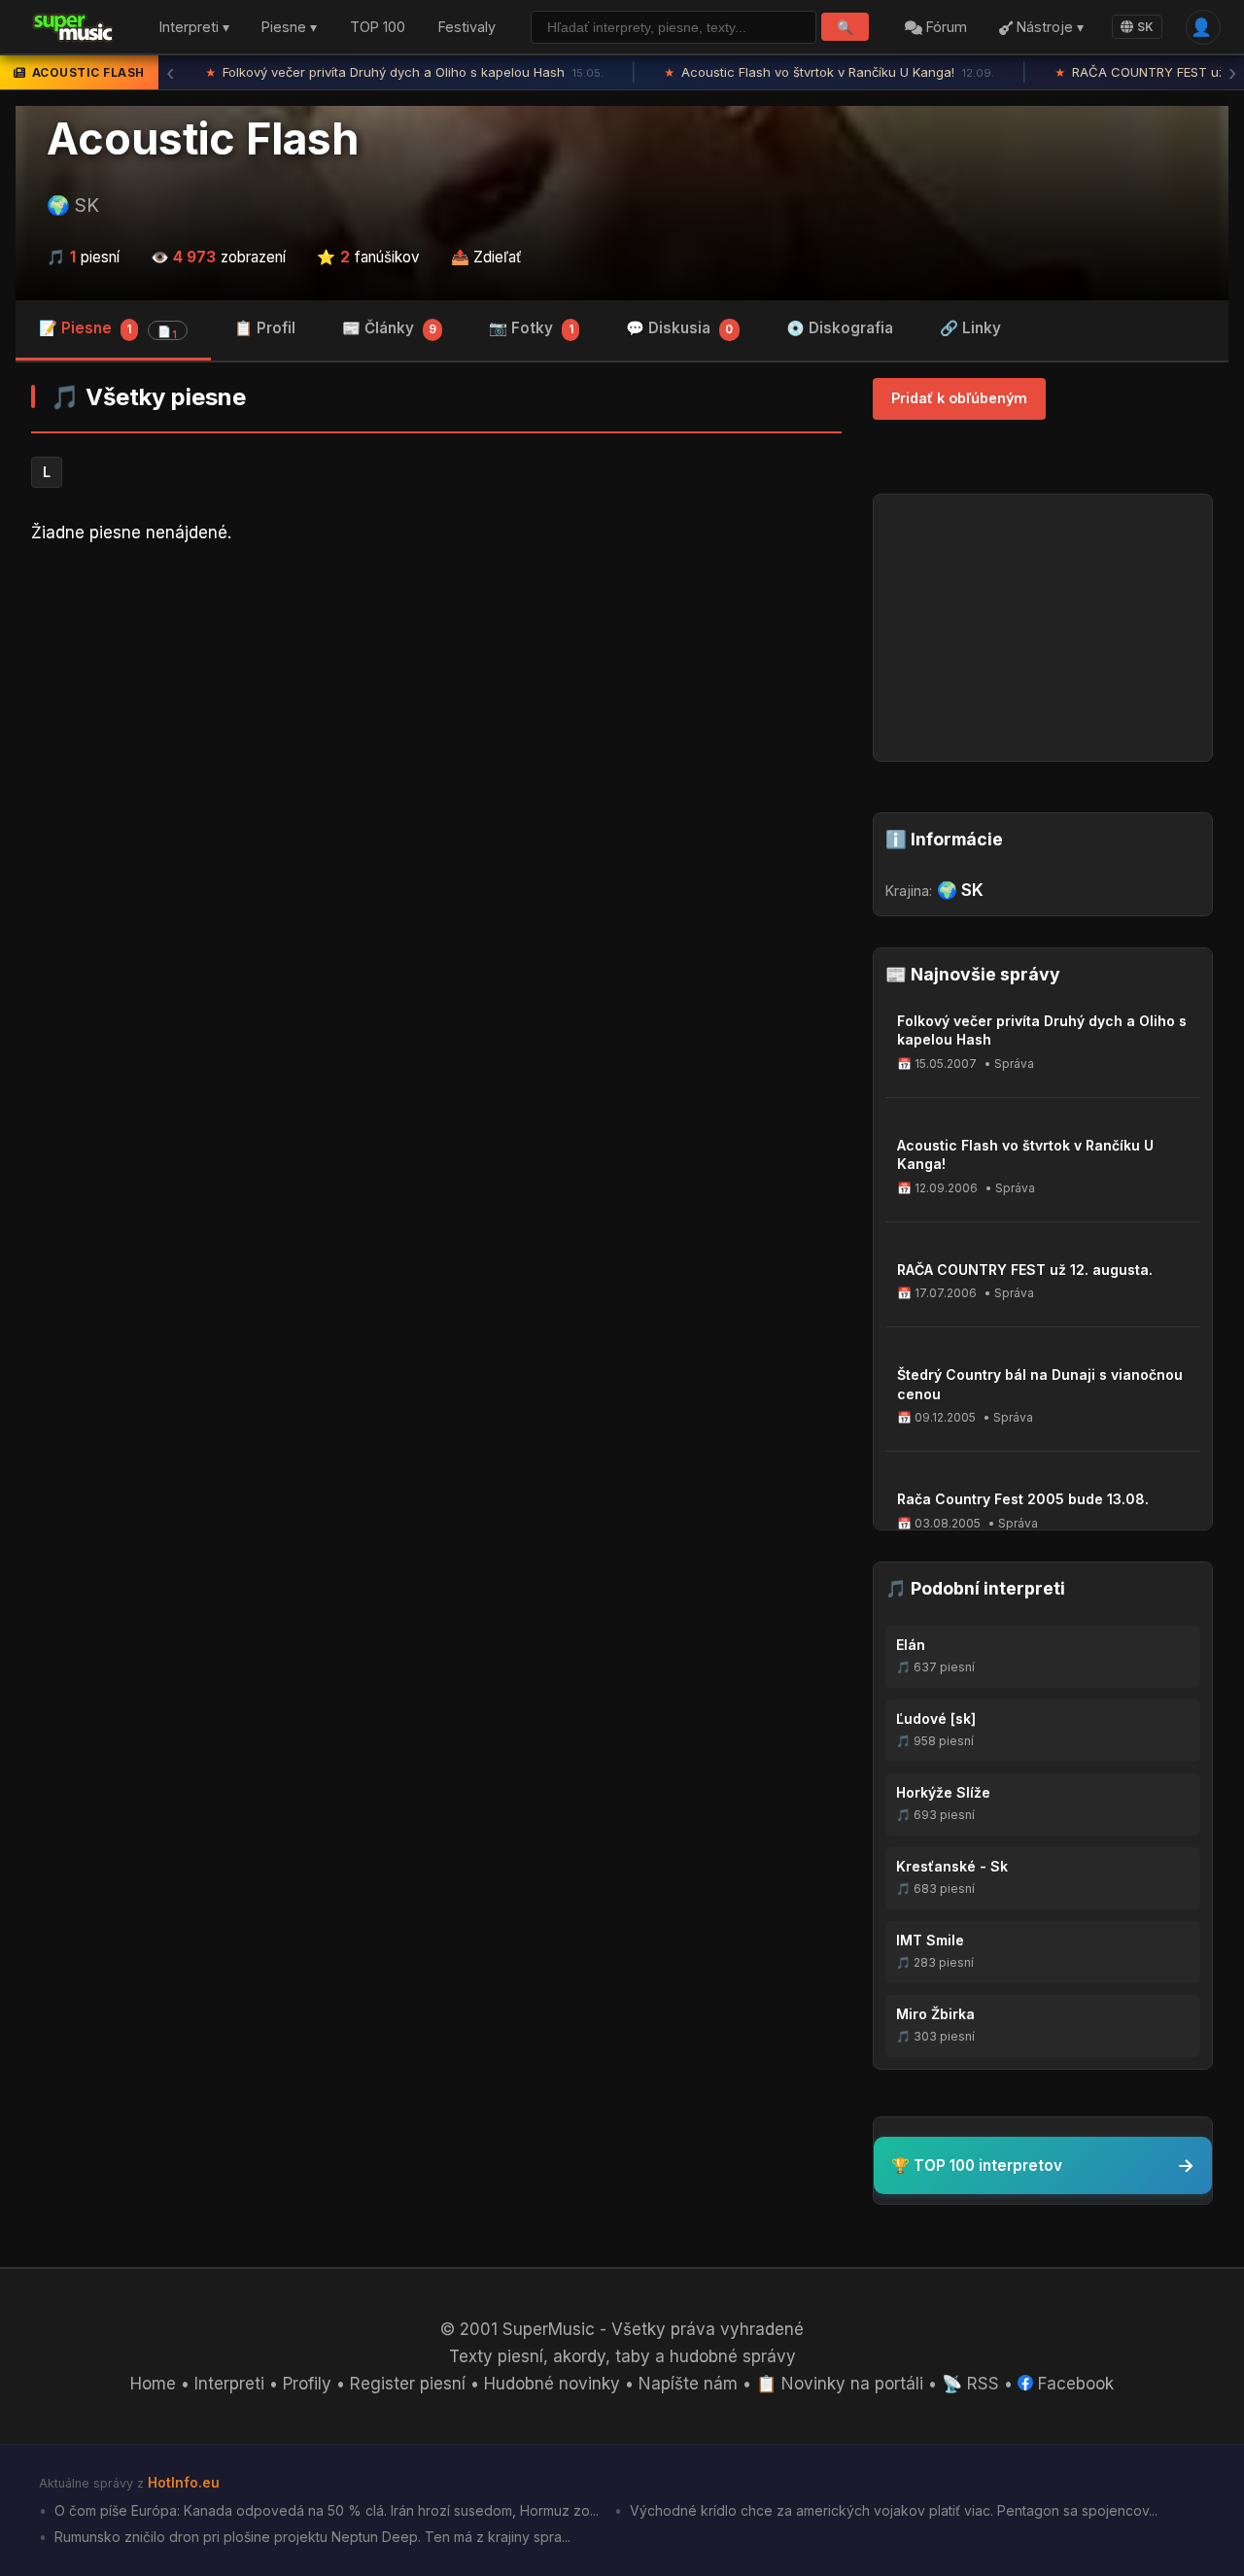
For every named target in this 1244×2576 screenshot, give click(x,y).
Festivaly (467, 28)
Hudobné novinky (552, 2384)
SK (1145, 27)
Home (153, 2384)
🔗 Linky (970, 328)
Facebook (1073, 2384)
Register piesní (408, 2384)
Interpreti (229, 2384)
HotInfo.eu (184, 2482)
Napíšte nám (688, 2384)
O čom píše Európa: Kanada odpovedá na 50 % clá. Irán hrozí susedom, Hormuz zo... (325, 2510)
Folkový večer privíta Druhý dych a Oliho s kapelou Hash (404, 72)
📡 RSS (970, 2384)
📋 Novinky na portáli (840, 2384)
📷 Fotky (531, 328)
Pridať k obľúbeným (959, 398)
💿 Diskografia (840, 328)
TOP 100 (378, 28)
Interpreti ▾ (194, 28)
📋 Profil (265, 328)
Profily (307, 2384)
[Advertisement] (436, 711)
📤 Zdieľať (486, 257)
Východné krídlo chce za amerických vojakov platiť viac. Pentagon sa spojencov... (892, 2510)
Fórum (945, 28)
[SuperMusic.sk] (73, 27)
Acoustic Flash (203, 139)
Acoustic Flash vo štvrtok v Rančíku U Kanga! (829, 72)
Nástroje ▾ (1048, 28)
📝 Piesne (108, 330)
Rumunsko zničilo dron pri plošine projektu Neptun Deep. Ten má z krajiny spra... (311, 2537)
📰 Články (389, 328)
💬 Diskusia (679, 328)
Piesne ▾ (289, 28)
